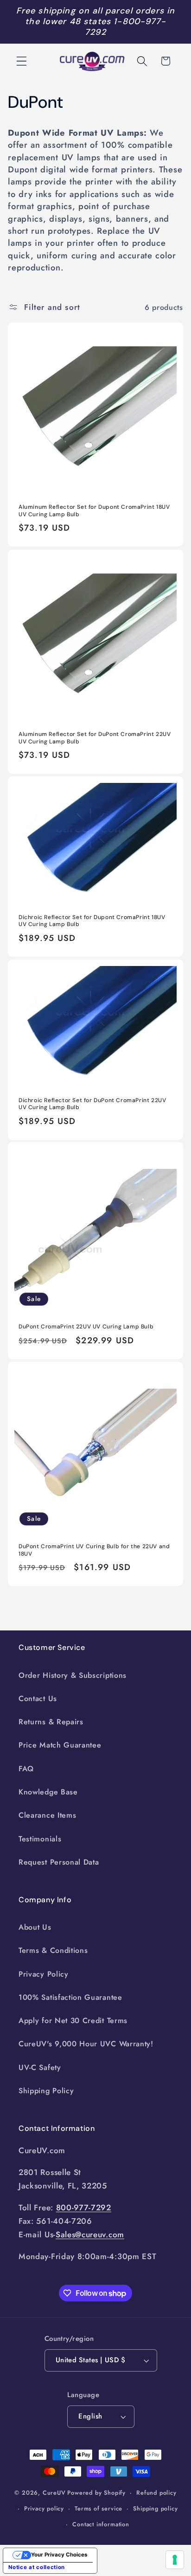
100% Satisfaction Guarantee (70, 1997)
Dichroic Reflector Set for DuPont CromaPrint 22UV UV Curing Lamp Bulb (92, 1104)
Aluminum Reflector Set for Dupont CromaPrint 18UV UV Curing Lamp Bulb (94, 511)
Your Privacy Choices (59, 2555)
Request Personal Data (59, 1862)
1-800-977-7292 (125, 27)
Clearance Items (47, 1815)
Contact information (101, 2524)
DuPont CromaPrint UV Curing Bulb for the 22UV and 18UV (94, 1550)
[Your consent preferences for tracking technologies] (175, 2560)
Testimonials (40, 1839)
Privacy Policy (44, 1974)
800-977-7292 (84, 2208)
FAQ (26, 1769)
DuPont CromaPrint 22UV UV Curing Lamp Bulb (86, 1327)
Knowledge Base (48, 1792)
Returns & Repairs (51, 1722)
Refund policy (156, 2493)
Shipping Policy (46, 2091)
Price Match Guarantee (60, 1745)
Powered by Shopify (96, 2493)
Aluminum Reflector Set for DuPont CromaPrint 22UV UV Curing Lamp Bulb (95, 738)
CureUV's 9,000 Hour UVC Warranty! (86, 2044)
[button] (22, 61)
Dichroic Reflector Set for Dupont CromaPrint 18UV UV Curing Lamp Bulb (92, 921)
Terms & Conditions (53, 1950)
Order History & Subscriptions (73, 1675)
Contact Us (38, 1699)
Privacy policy (44, 2508)
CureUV (54, 2493)
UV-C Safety (40, 2067)
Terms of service (99, 2508)
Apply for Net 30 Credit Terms (73, 2021)
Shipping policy (155, 2508)
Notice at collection (37, 2567)
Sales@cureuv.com (90, 2234)
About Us (35, 1927)
